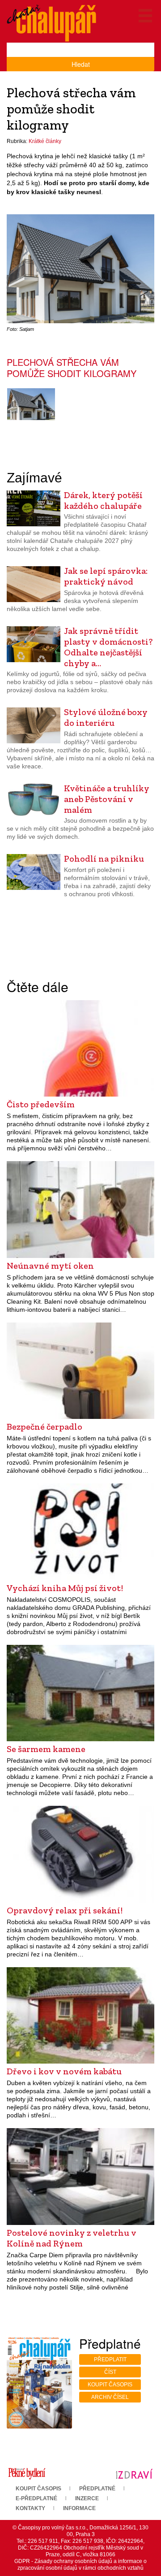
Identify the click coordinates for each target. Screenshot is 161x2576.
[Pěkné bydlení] (27, 2473)
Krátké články (45, 141)
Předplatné (97, 2489)
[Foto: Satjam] (31, 404)
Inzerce (87, 2498)
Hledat (81, 64)
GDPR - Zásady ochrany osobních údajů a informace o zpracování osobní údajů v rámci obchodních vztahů (80, 2565)
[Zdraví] (134, 2473)
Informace (79, 2508)
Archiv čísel (110, 2397)
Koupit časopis (110, 2385)
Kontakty (30, 2508)
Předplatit (110, 2359)
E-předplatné (36, 2498)
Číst (110, 2372)
